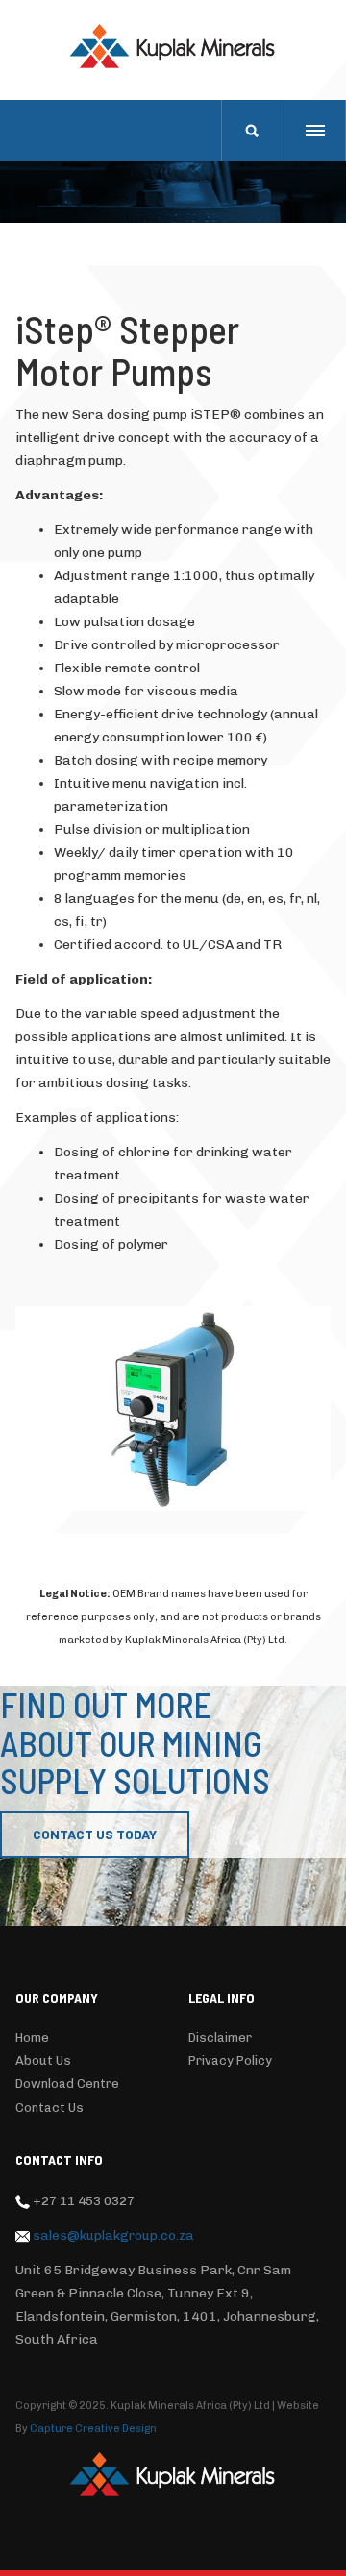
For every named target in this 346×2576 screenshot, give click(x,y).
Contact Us (49, 2108)
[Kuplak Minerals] (173, 46)
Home (32, 2038)
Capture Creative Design (93, 2429)
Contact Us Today (95, 1834)
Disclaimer (220, 2038)
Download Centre (67, 2084)
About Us (43, 2061)
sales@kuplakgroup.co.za (113, 2235)
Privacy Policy (230, 2061)
